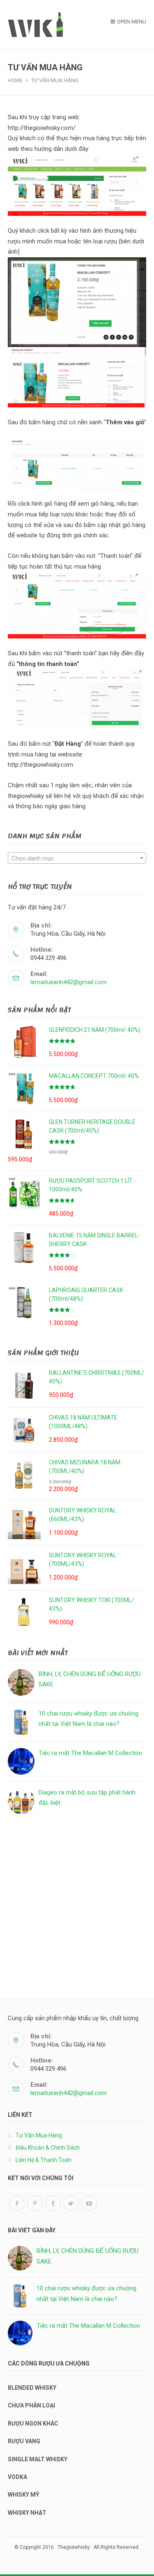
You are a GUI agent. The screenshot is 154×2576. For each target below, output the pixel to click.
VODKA (17, 2477)
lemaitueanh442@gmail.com (69, 982)
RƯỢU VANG (24, 2441)
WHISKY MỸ (24, 2495)
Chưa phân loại (31, 2405)
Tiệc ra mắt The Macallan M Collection (90, 1753)
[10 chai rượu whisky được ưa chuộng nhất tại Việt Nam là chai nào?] (21, 1722)
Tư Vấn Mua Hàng (39, 2135)
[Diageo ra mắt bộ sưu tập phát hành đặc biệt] (21, 1801)
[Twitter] (71, 2203)
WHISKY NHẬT (27, 2513)
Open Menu (132, 22)
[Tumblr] (53, 2203)
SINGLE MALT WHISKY (38, 2459)
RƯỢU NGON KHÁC (33, 2423)
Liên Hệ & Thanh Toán (44, 2160)
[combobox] (77, 858)
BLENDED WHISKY (32, 2388)
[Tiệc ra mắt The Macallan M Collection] (21, 1761)
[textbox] (77, 858)
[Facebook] (17, 2203)
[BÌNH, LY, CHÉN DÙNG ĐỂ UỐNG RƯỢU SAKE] (21, 1682)
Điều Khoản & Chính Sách (48, 2148)
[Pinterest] (35, 2203)
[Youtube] (89, 2203)
